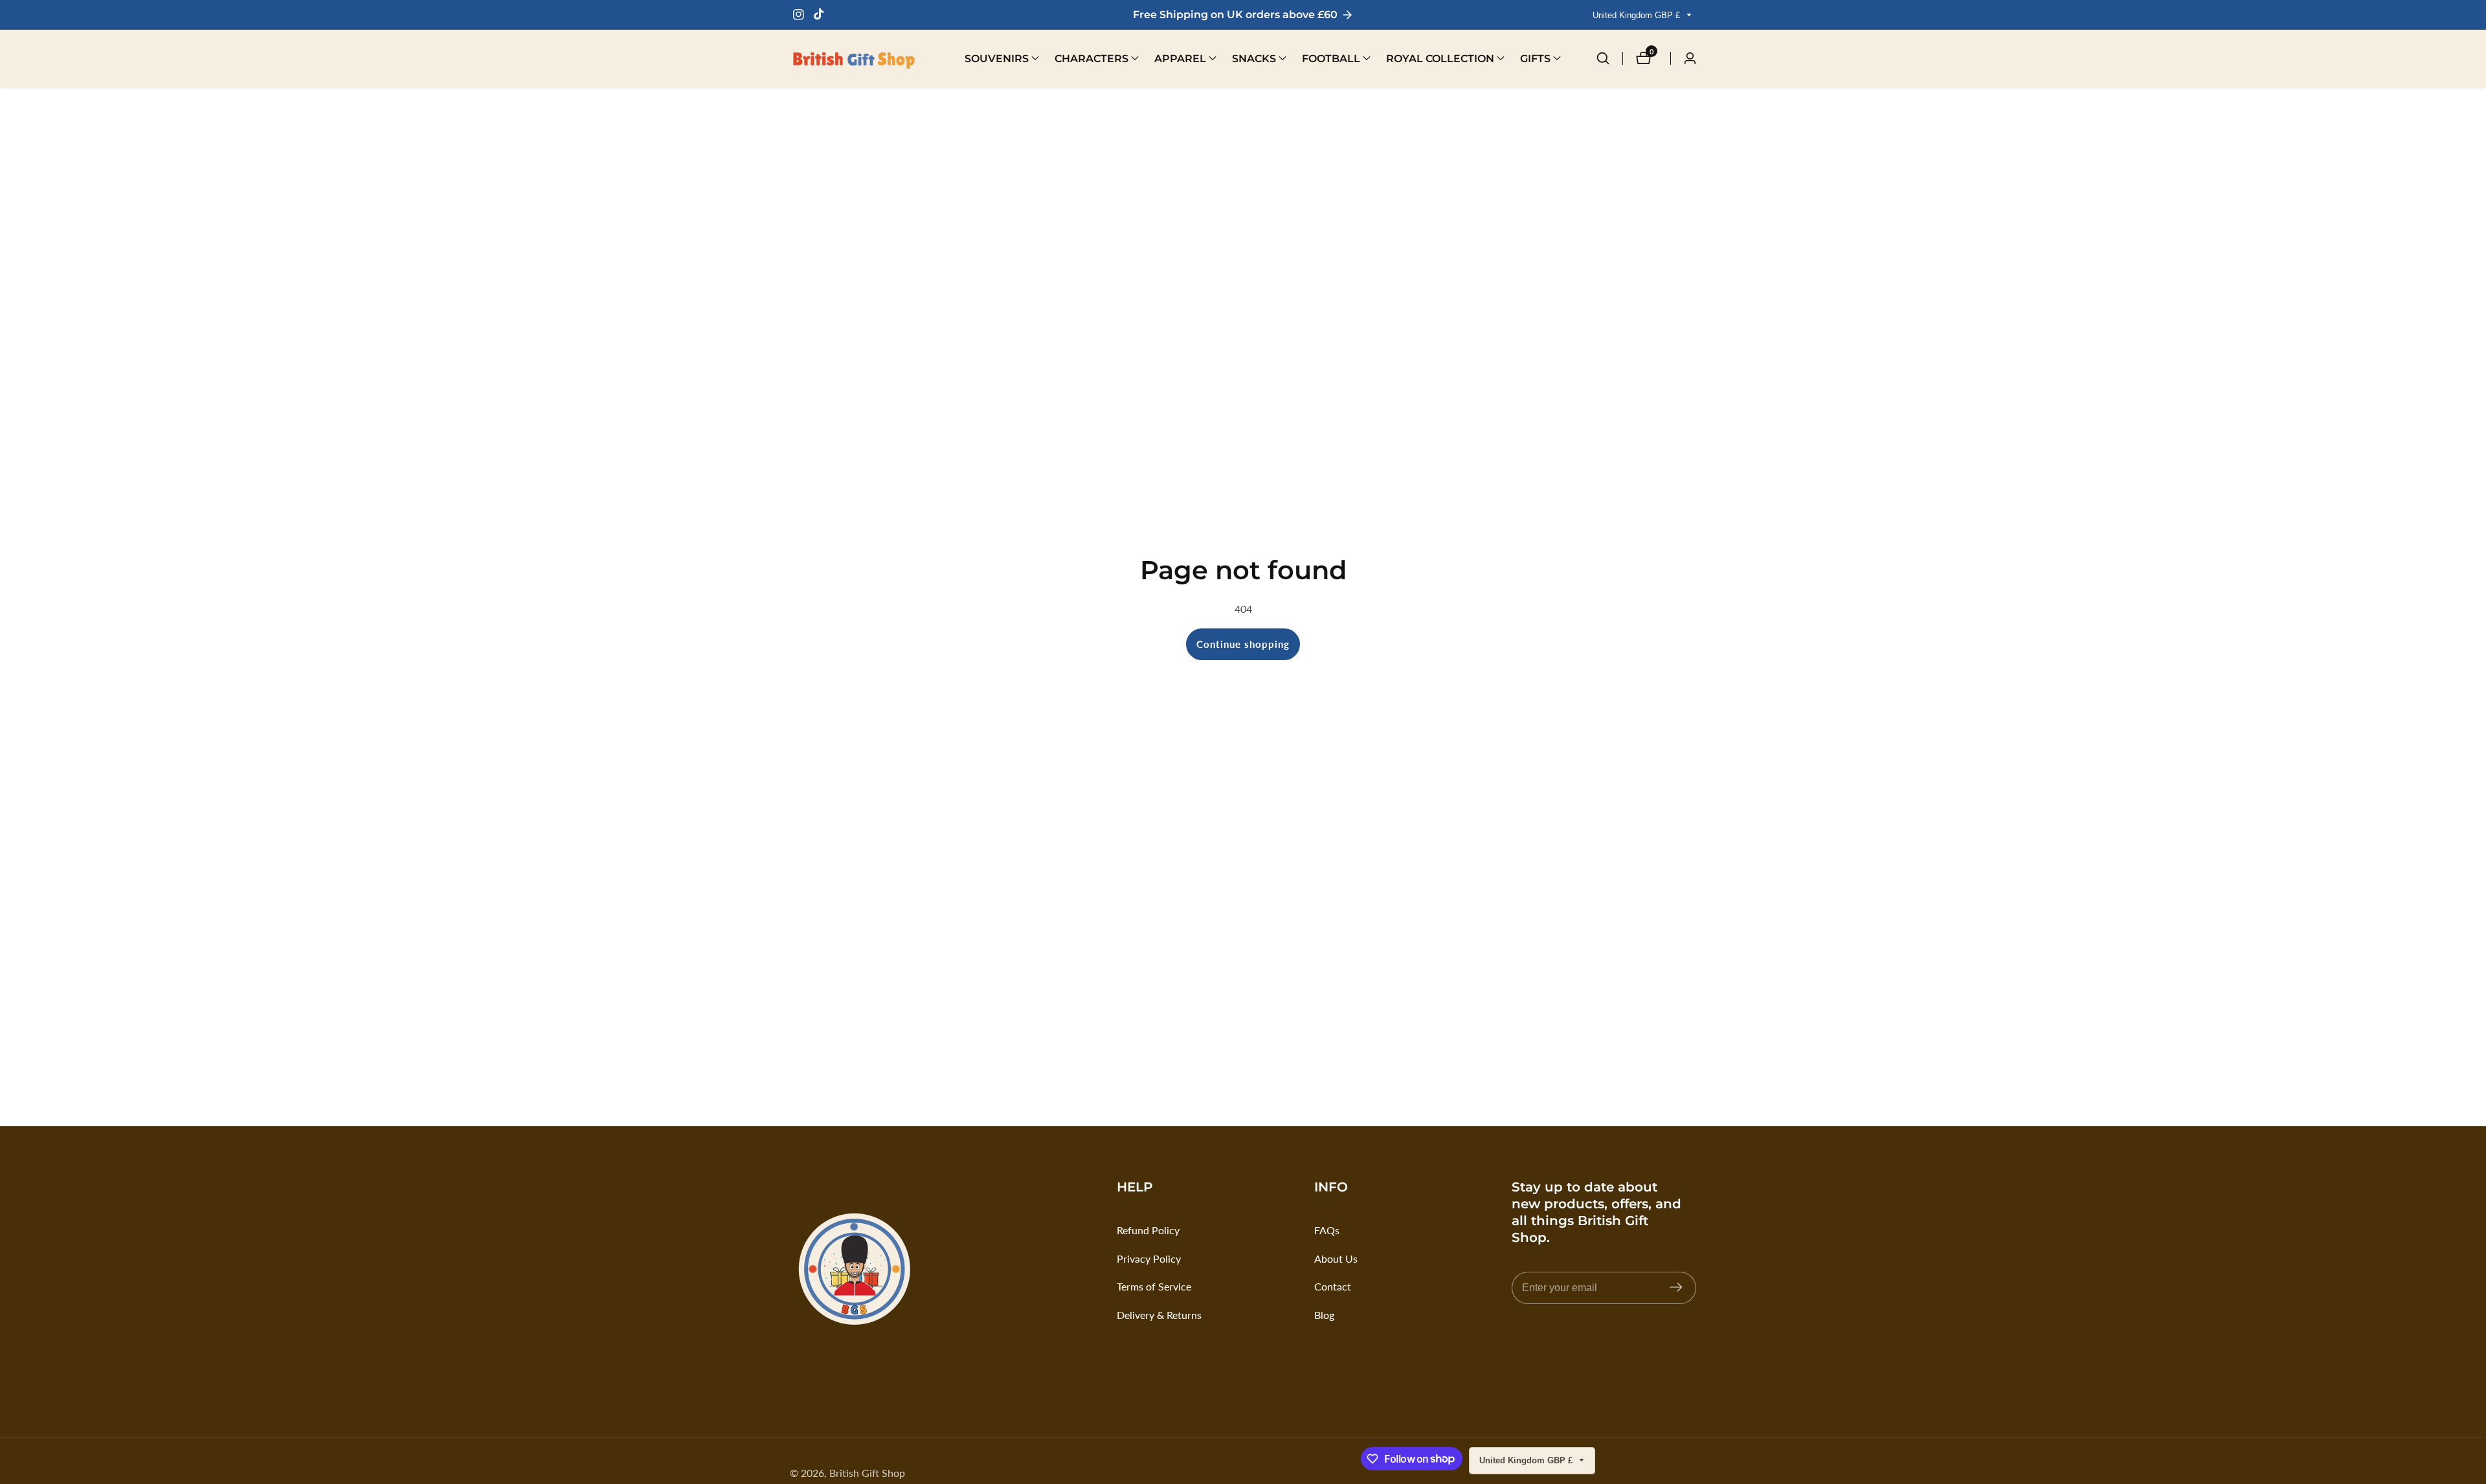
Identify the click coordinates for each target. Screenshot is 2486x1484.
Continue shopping (1243, 644)
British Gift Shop (867, 1473)
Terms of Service (1154, 1286)
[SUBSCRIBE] (1676, 1288)
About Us (1336, 1258)
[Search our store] (1609, 58)
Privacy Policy (1149, 1258)
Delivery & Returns (1159, 1315)
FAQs (1327, 1230)
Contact (1333, 1286)
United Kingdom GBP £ (1638, 15)
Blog (1324, 1315)
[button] (997, 58)
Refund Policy (1148, 1230)
